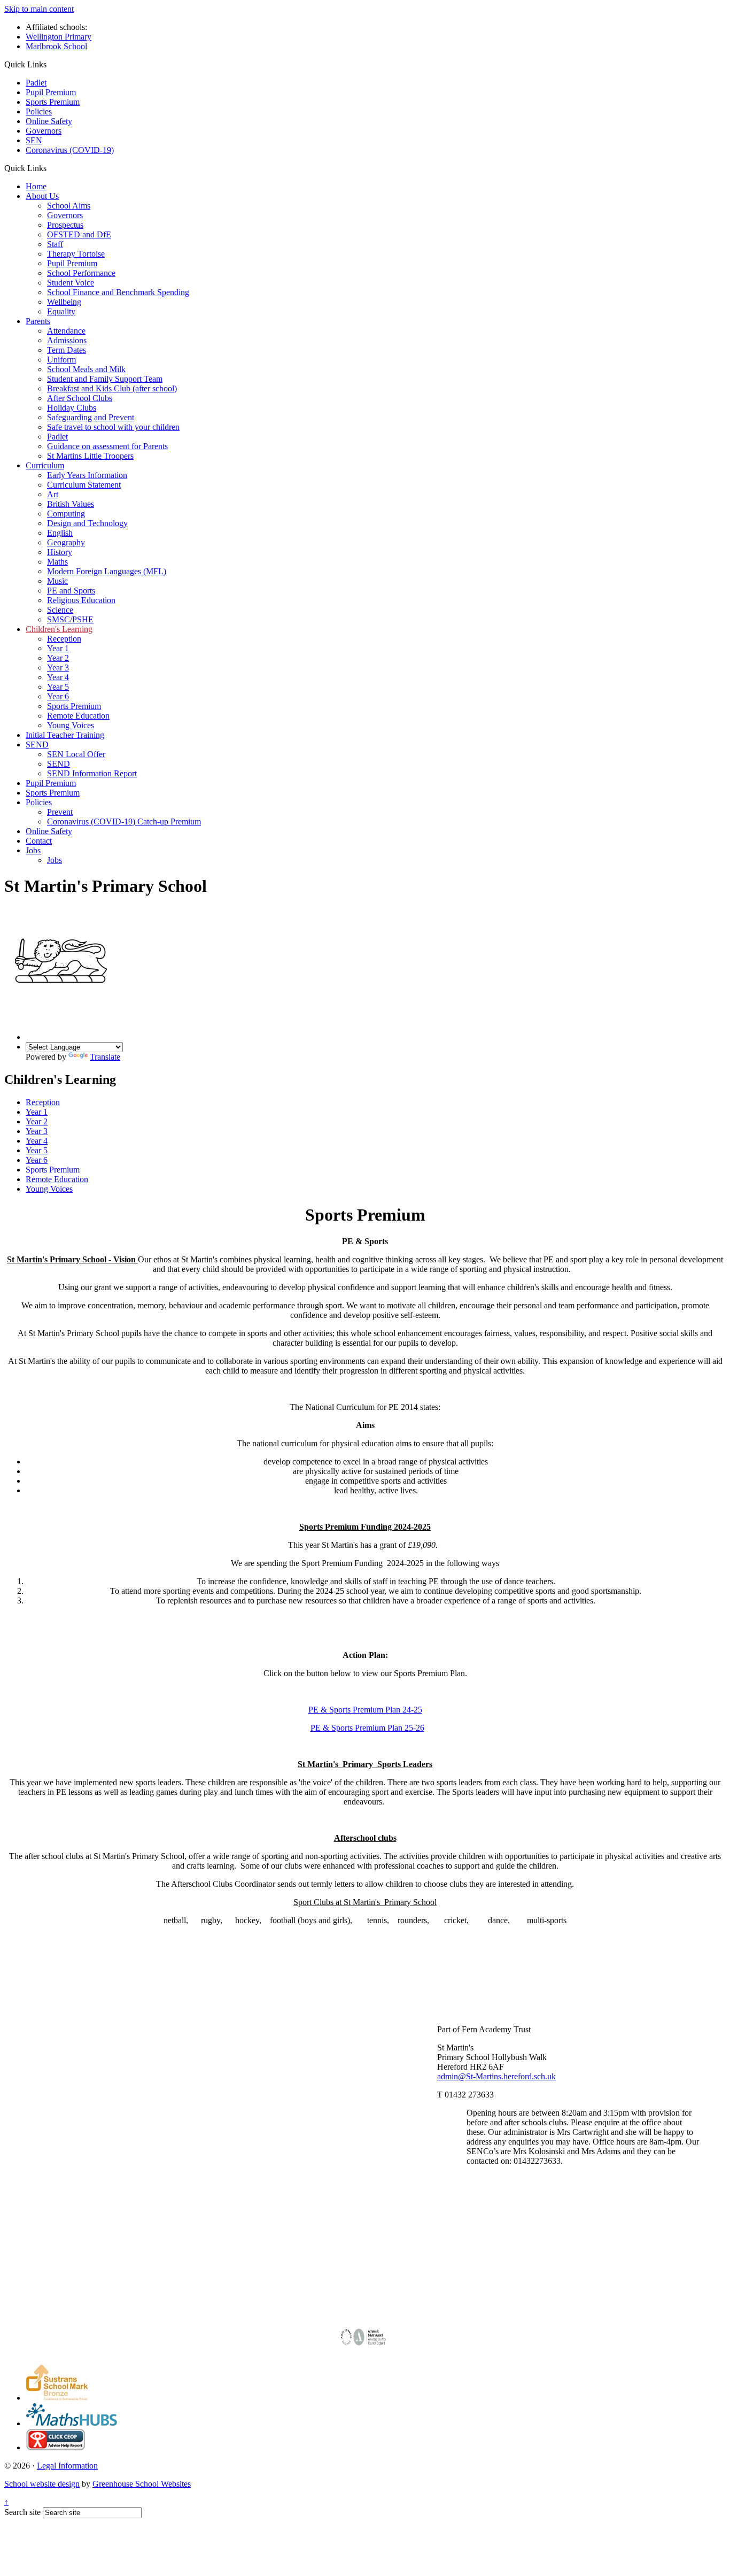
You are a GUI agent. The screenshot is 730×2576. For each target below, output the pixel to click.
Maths (57, 562)
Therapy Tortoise (76, 254)
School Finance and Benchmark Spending (118, 292)
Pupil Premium (51, 92)
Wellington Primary (59, 37)
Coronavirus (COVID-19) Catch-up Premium (124, 822)
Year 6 (58, 696)
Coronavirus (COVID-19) (70, 150)
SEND (37, 745)
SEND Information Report (92, 773)
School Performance (81, 273)
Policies (39, 111)
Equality (61, 311)
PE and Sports (71, 591)
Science (60, 610)
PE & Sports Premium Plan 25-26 (367, 1728)
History (60, 552)
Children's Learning (59, 629)
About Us (42, 196)
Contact (39, 841)
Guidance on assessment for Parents (107, 446)
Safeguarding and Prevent (91, 417)
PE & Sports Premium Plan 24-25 (365, 1710)
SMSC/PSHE (70, 619)
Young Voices (71, 725)
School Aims (69, 206)
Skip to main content (39, 9)
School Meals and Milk (86, 369)
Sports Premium (53, 102)
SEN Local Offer (76, 754)
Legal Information (67, 2466)
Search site (22, 2512)
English (60, 533)
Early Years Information (87, 475)
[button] (51, 168)
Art (53, 494)
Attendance (66, 331)
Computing (66, 514)
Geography (66, 542)
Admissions (67, 340)
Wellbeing (64, 302)
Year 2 (58, 658)
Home (36, 186)
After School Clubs (80, 398)
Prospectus (65, 225)
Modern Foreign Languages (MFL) (107, 571)
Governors (44, 131)
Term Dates (67, 350)
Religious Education (81, 600)
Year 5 (58, 687)
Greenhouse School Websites (142, 2484)
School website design (42, 2484)
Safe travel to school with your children (113, 427)
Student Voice (71, 283)
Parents (38, 321)
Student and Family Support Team (105, 379)
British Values (71, 504)
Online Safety (49, 121)
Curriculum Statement (84, 485)
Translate (105, 1057)
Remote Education (78, 716)
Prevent (60, 812)
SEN (34, 140)
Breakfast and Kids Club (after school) (112, 388)
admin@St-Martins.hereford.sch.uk (496, 2076)
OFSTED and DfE (79, 234)
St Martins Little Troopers (90, 456)
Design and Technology (87, 523)
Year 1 (58, 648)
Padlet (36, 83)
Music (57, 581)
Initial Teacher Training (65, 735)
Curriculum (45, 465)
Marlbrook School (56, 46)
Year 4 (58, 677)
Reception (64, 639)
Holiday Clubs (72, 408)
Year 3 (58, 668)
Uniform (61, 360)
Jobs (33, 850)
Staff (55, 244)
